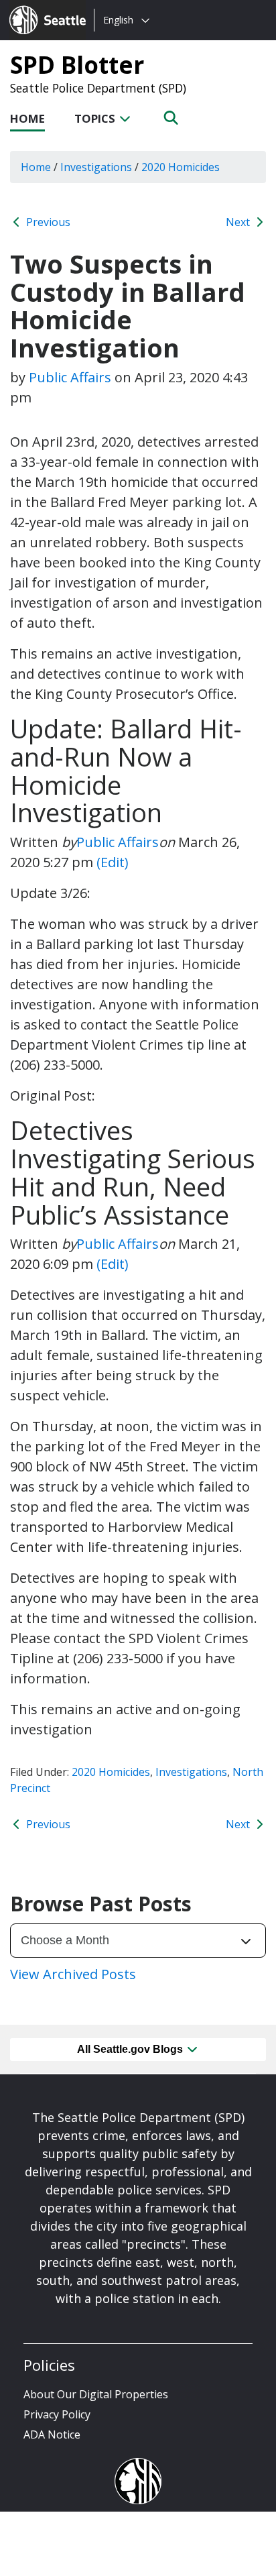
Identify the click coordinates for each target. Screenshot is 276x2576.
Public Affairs (70, 377)
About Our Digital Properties (96, 2394)
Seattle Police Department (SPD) (98, 88)
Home (27, 118)
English (118, 20)
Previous (47, 222)
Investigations (191, 1772)
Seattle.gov (38, 7)
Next (239, 222)
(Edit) (113, 862)
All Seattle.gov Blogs (131, 2049)
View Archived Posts (73, 1974)
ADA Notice (52, 2434)
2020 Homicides (111, 1772)
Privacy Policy (57, 2414)
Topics (96, 118)
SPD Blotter (77, 64)
